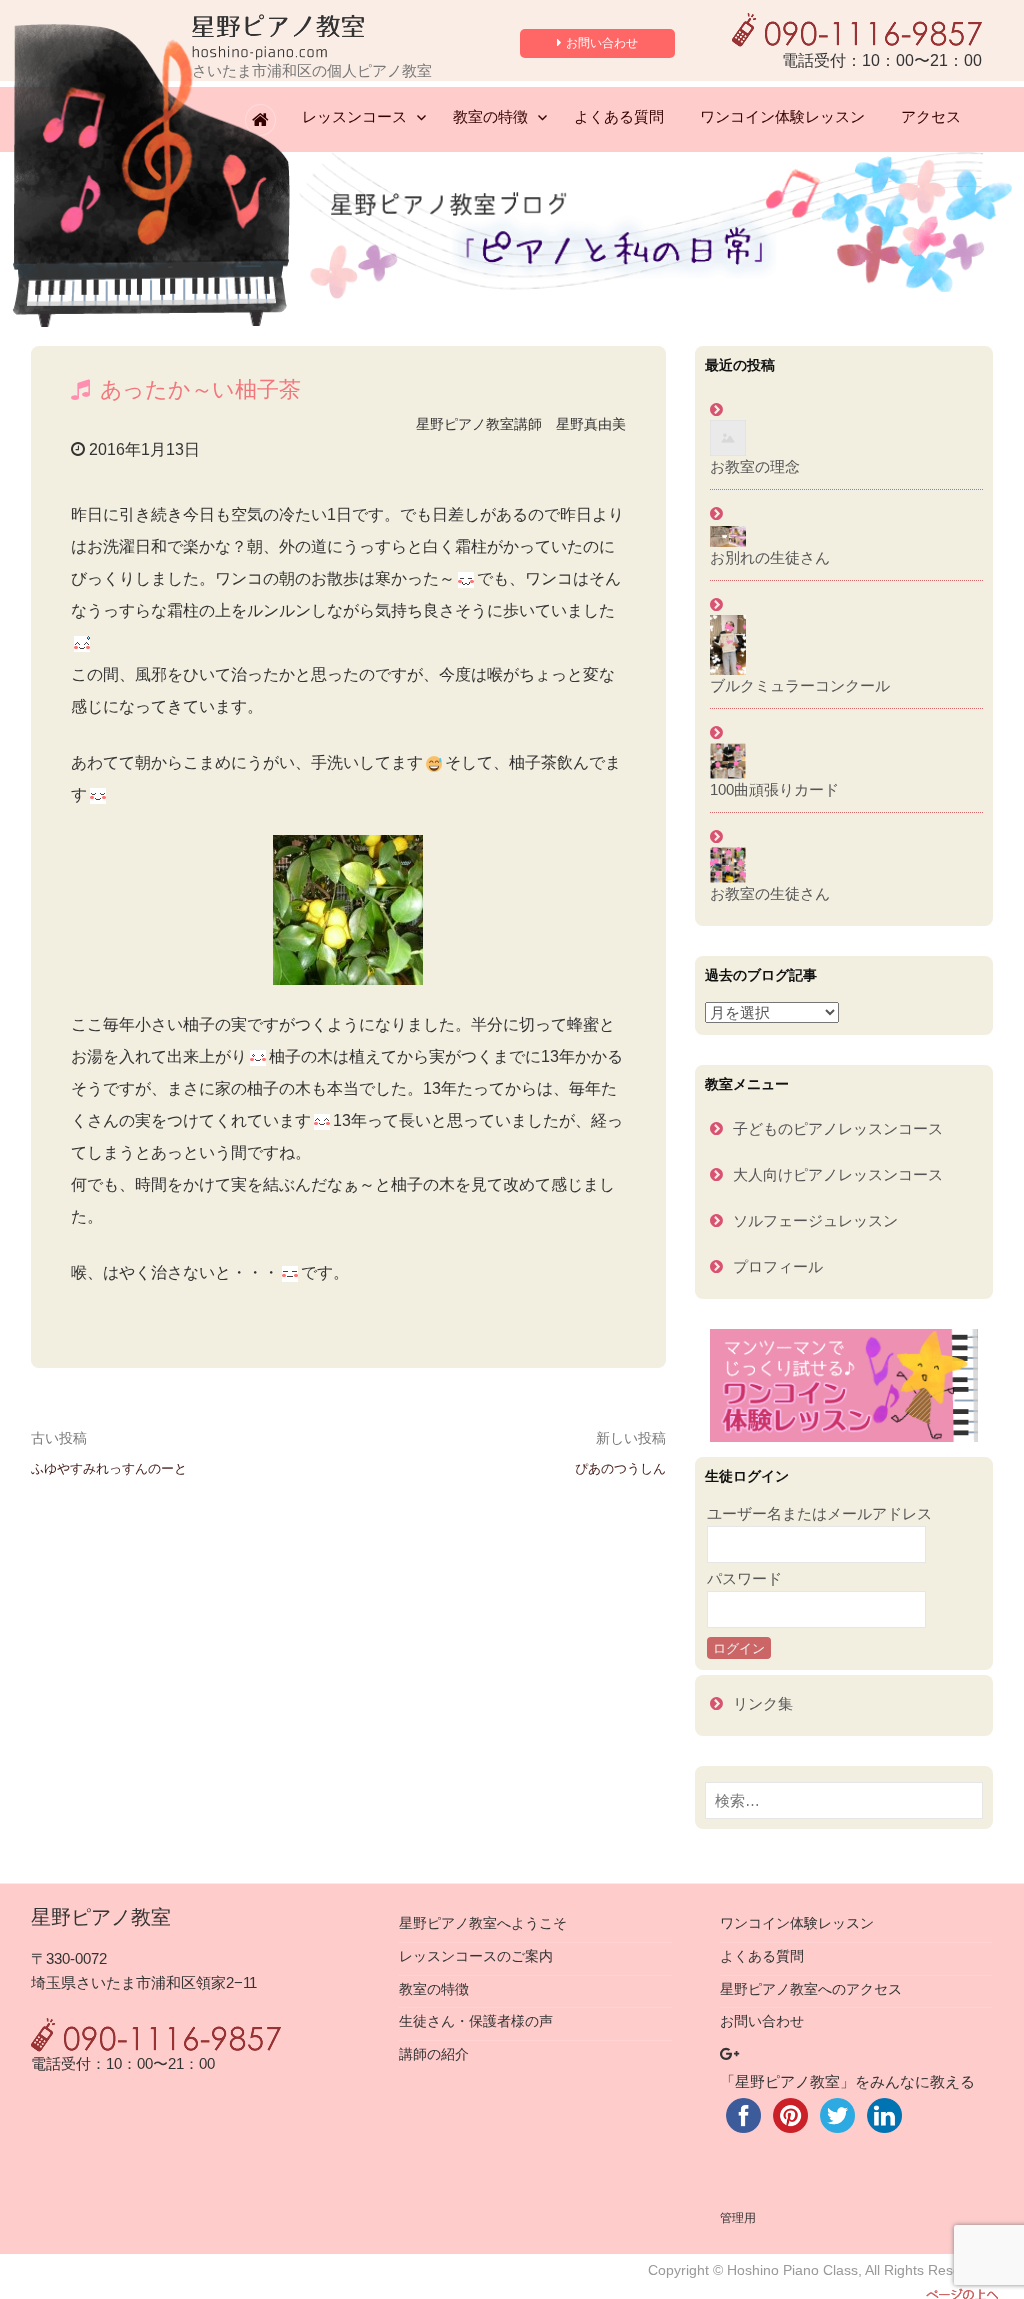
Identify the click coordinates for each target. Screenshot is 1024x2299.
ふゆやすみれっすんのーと (109, 1468)
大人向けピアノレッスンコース (838, 1174)
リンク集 (763, 1703)
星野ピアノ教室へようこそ (483, 1923)
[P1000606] (348, 910)
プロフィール (778, 1266)
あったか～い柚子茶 (200, 389)
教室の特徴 (490, 116)
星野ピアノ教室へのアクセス (811, 1989)
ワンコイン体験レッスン (782, 116)
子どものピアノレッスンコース (838, 1128)
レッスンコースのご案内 (476, 1956)
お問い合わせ (602, 43)
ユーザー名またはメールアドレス (819, 1513)
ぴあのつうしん (620, 1468)
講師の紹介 (434, 2054)
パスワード (744, 1578)
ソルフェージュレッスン (815, 1220)
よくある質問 (619, 116)
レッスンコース (354, 116)
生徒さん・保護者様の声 (476, 2021)
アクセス (931, 116)
